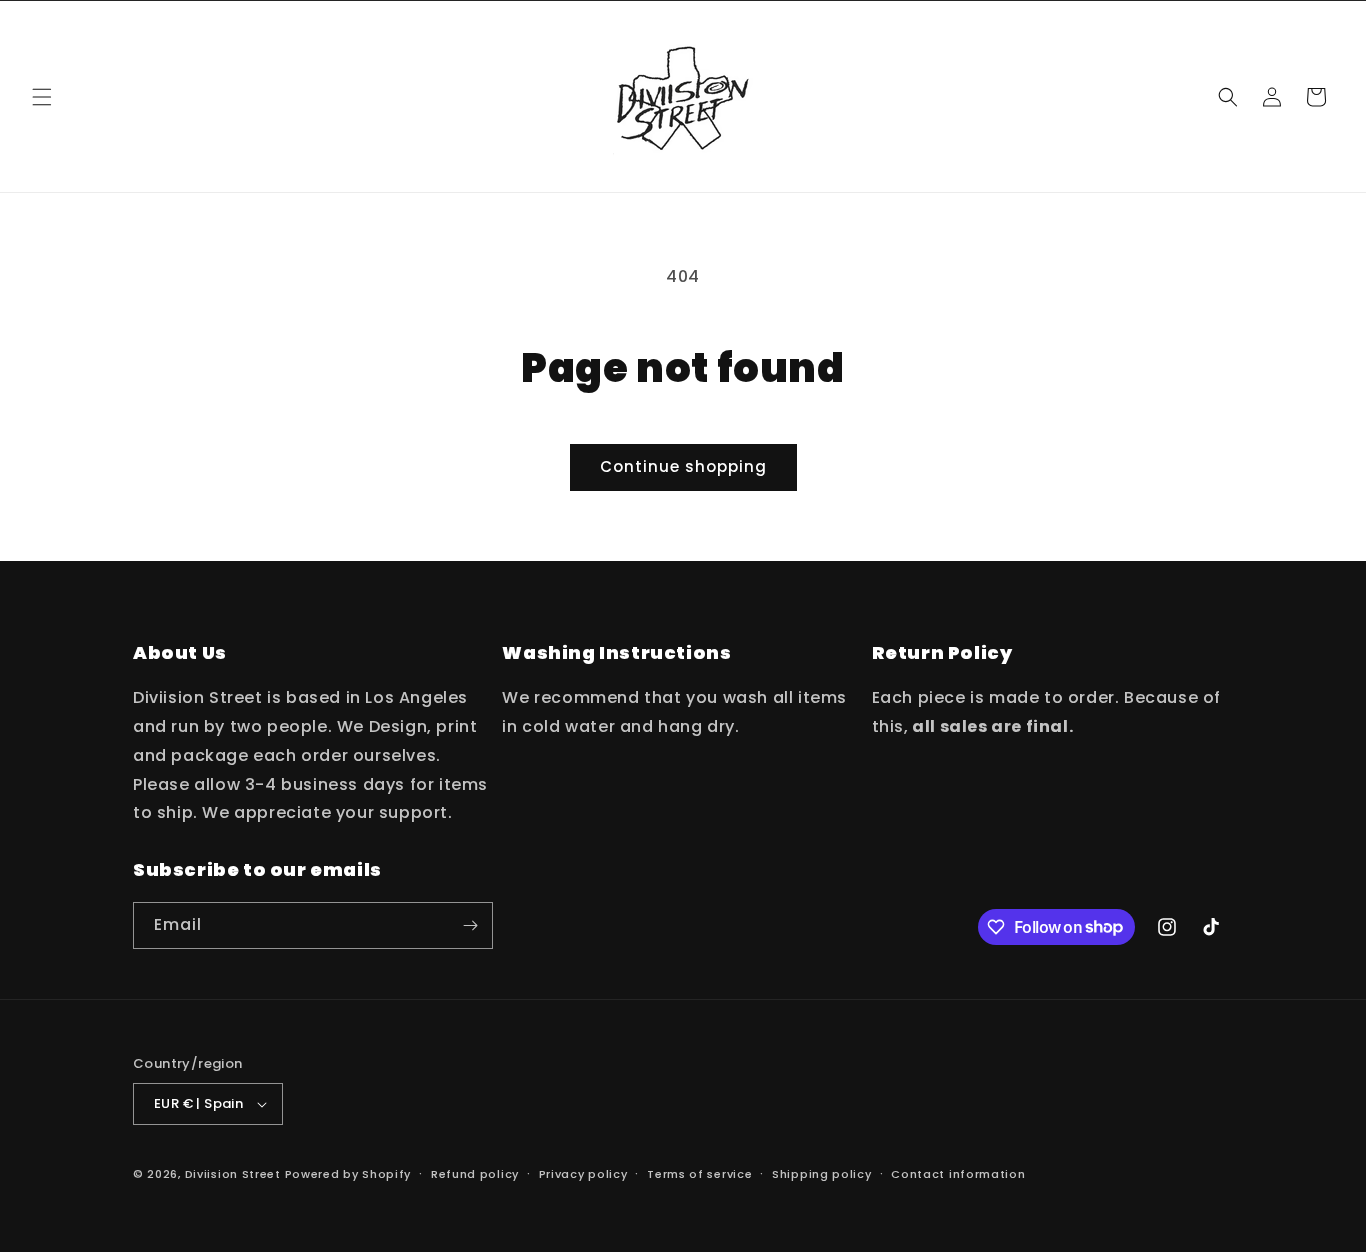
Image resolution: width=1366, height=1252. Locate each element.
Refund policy (475, 1174)
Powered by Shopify (348, 1174)
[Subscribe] (470, 925)
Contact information (958, 1174)
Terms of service (699, 1174)
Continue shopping (683, 466)
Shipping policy (822, 1174)
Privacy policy (583, 1174)
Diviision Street (233, 1174)
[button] (42, 97)
